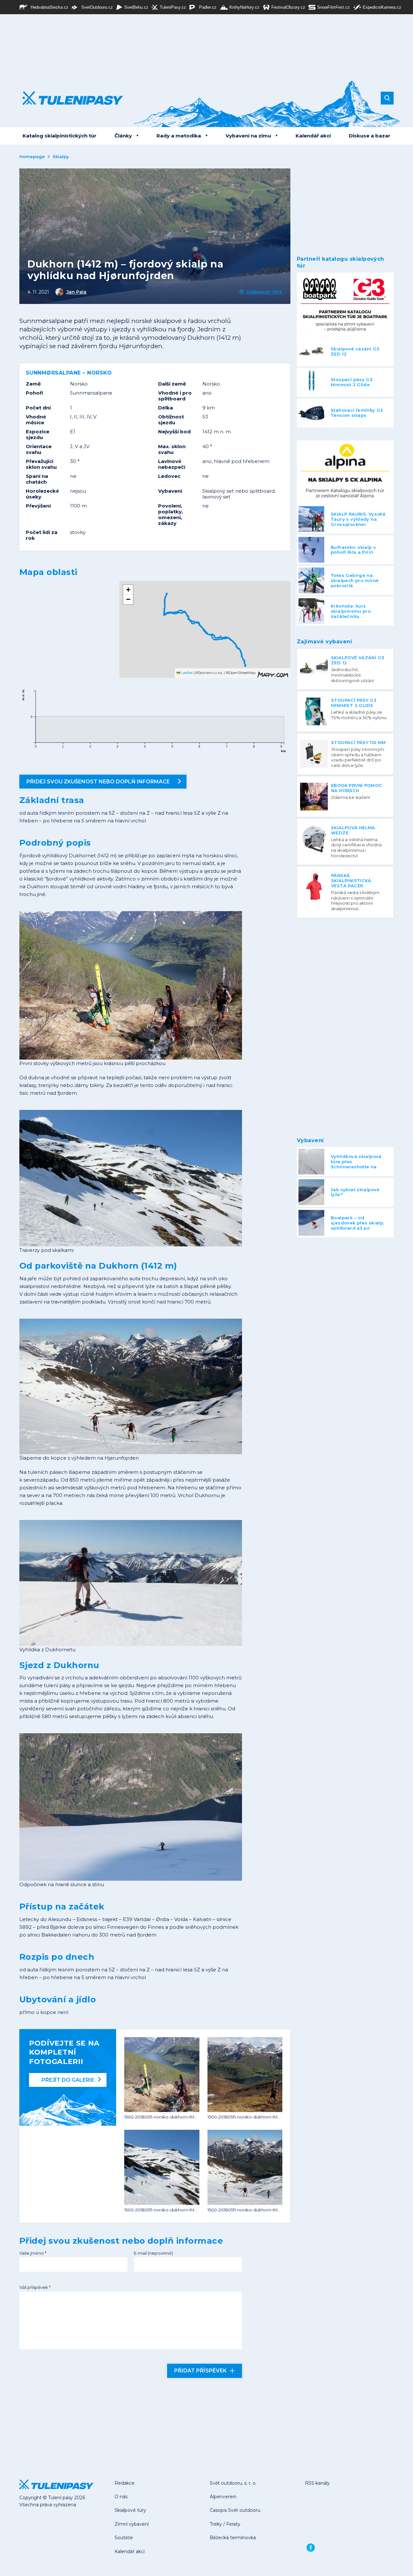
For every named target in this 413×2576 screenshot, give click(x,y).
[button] (245, 659)
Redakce (125, 2483)
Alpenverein (223, 2497)
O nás (121, 2497)
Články (123, 136)
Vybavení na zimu (248, 136)
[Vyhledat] (387, 98)
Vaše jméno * (33, 2253)
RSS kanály (317, 2483)
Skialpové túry (130, 2510)
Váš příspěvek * (35, 2287)
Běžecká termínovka (233, 2538)
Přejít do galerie (68, 2080)
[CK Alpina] (345, 473)
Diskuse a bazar (370, 136)
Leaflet (186, 673)
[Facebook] (311, 2548)
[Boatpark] (345, 305)
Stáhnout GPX (264, 292)
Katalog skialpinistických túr (60, 136)
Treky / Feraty (225, 2524)
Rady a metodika (179, 136)
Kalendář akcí (313, 136)
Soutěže (124, 2538)
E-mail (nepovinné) (153, 2253)
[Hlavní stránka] (68, 98)
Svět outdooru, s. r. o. (233, 2483)
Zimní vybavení (132, 2524)
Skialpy (61, 156)
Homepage (32, 156)
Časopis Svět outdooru (235, 2510)
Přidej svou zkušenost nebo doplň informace (98, 782)
